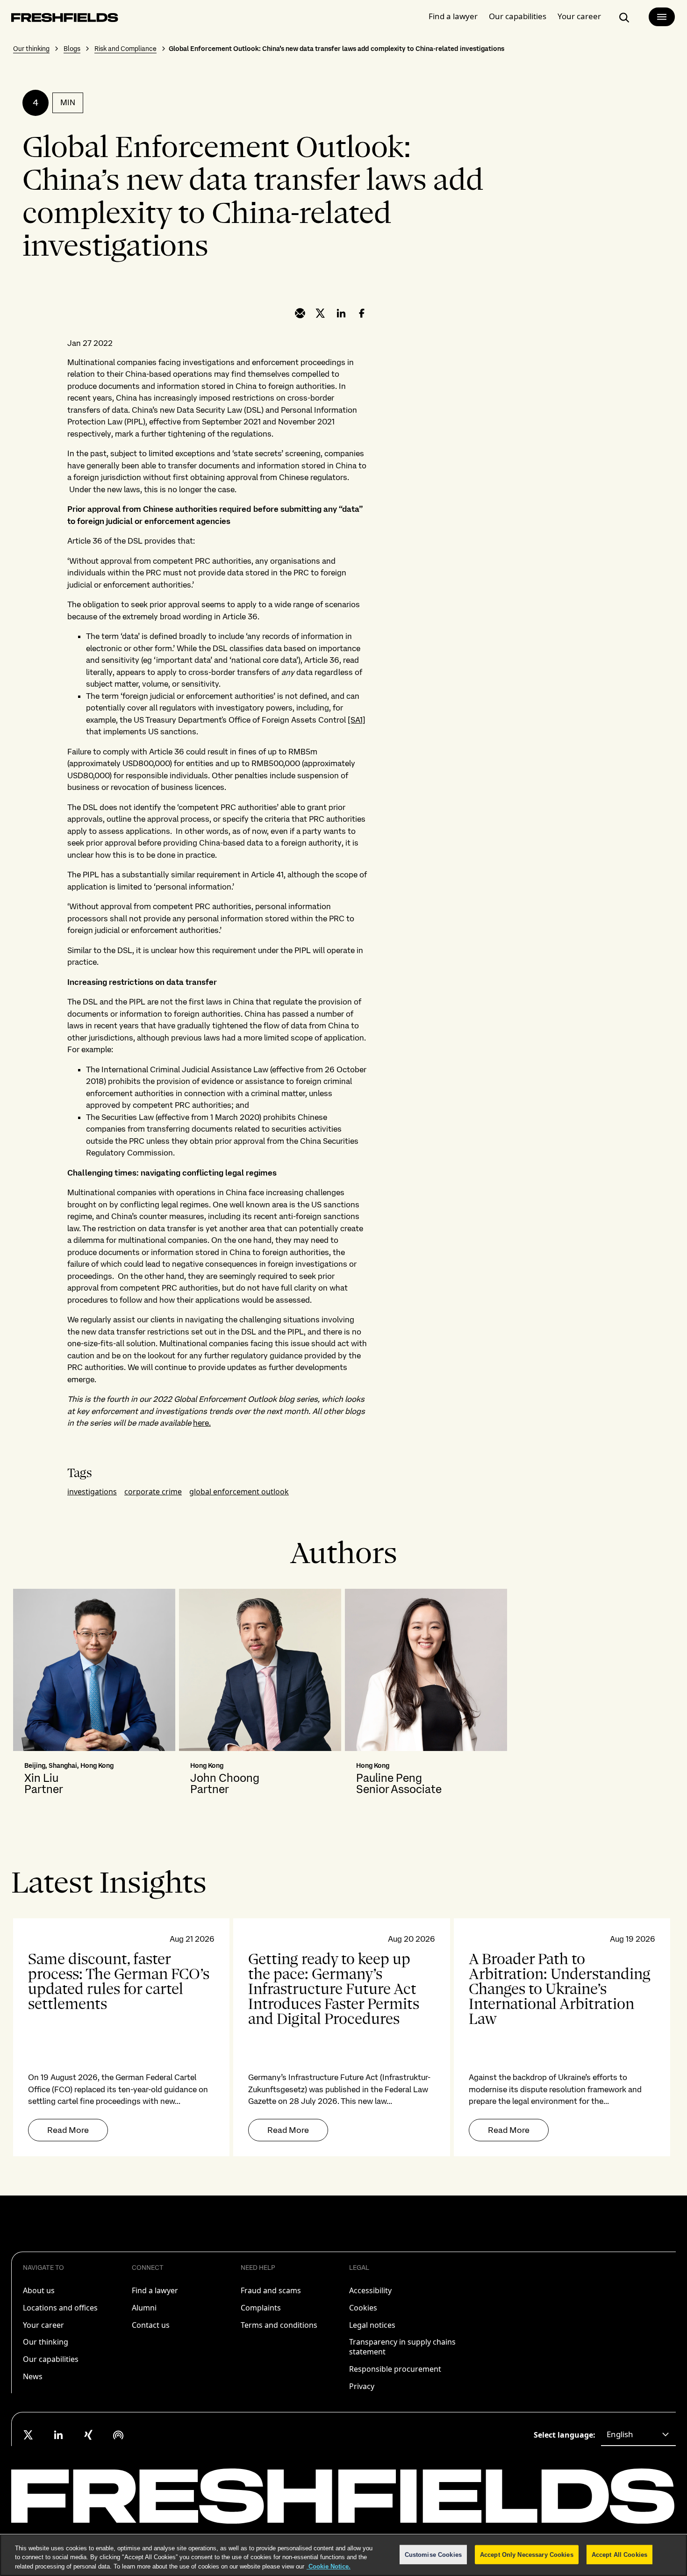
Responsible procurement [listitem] (395, 2369)
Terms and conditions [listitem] (279, 2325)
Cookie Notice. (329, 2566)
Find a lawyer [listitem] (155, 2290)
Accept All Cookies (619, 2554)
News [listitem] (33, 2376)
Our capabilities (518, 16)
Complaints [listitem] (261, 2308)
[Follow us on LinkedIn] (58, 2435)
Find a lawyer (453, 16)
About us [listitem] (39, 2290)
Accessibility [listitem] (370, 2290)
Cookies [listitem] (363, 2308)
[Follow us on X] (29, 2435)
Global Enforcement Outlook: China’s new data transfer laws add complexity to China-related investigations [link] (336, 49)
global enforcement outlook (239, 1492)
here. (202, 1423)
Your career (579, 16)
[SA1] (357, 720)
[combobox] (638, 2435)
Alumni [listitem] (144, 2308)
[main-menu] (662, 17)
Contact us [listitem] (151, 2325)
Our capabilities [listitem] (51, 2359)
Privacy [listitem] (362, 2386)
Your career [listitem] (43, 2325)
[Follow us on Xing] (88, 2435)
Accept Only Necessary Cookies (527, 2554)
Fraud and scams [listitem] (271, 2290)
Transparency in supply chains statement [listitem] (402, 2347)
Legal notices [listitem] (372, 2325)
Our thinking (31, 49)
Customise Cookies (433, 2554)
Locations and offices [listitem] (60, 2308)
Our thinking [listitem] (46, 2342)
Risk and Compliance (125, 49)
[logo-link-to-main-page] (65, 19)
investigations (92, 1492)
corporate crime (153, 1492)
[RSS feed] (118, 2435)
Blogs (72, 49)
